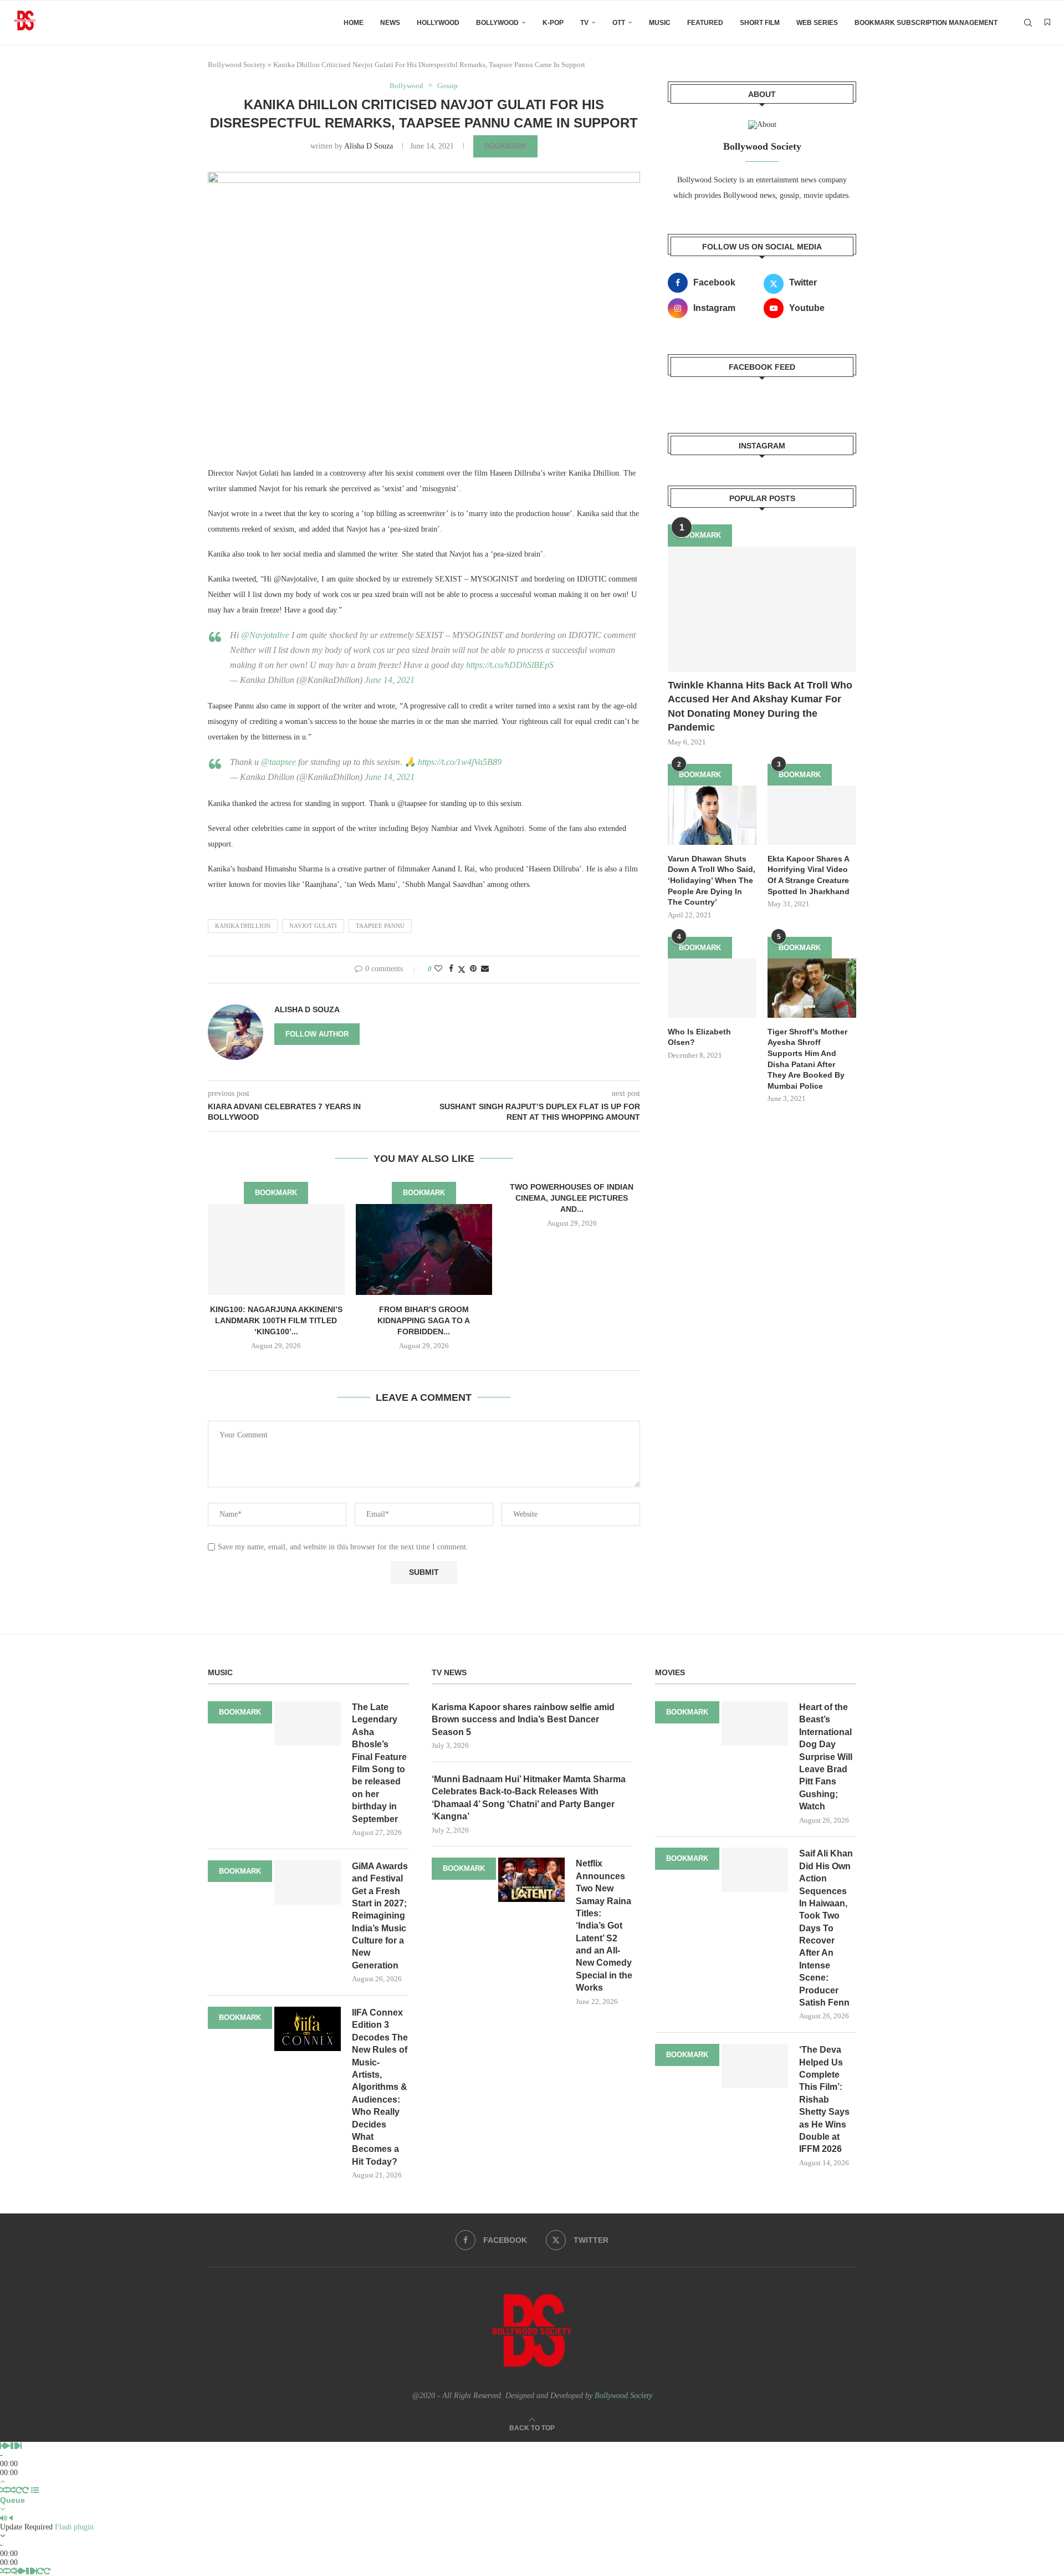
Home (354, 23)
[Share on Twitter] (462, 970)
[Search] (1028, 23)
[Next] (19, 2446)
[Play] (7, 2446)
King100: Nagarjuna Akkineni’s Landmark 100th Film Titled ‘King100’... (276, 1320)
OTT (619, 23)
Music (660, 23)
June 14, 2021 (390, 680)
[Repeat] (19, 2490)
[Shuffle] (4, 2490)
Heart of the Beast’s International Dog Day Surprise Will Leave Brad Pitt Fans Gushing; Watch (826, 1757)
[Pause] (14, 2446)
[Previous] (2, 2446)
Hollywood (438, 23)
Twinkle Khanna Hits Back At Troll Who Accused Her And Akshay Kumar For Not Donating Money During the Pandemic (760, 706)
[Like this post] (438, 969)
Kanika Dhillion (243, 926)
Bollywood (497, 23)
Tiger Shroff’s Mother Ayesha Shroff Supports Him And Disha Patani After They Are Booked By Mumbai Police (807, 1059)
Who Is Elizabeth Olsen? (699, 1037)
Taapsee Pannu (380, 926)
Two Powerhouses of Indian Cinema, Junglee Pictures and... (572, 1198)
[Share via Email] (485, 969)
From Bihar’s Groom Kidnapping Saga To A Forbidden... (424, 1320)
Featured (705, 23)
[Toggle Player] (2, 2481)
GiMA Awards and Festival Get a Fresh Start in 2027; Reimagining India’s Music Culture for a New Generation (380, 1916)
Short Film (760, 23)
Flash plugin (74, 2527)
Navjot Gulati (313, 926)
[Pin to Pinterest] (473, 969)
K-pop (553, 23)
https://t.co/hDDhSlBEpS (510, 665)
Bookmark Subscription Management (926, 23)
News (390, 23)
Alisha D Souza (369, 146)
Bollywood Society (237, 65)
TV (584, 23)
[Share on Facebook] (451, 969)
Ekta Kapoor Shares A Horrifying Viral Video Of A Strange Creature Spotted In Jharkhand (809, 875)
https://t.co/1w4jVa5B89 (460, 762)
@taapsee (278, 762)
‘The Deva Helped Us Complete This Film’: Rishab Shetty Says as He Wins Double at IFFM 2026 (824, 2099)
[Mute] (4, 2518)
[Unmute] (11, 2518)
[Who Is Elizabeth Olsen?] (712, 988)
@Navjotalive (265, 635)
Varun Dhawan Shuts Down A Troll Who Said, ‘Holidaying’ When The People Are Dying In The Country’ (712, 880)
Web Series (817, 23)
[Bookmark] (1047, 23)
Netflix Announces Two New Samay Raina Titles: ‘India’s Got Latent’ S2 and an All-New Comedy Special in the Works (604, 1925)
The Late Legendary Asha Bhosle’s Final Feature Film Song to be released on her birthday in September (379, 1763)
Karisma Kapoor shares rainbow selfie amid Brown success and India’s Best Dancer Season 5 (523, 1720)
